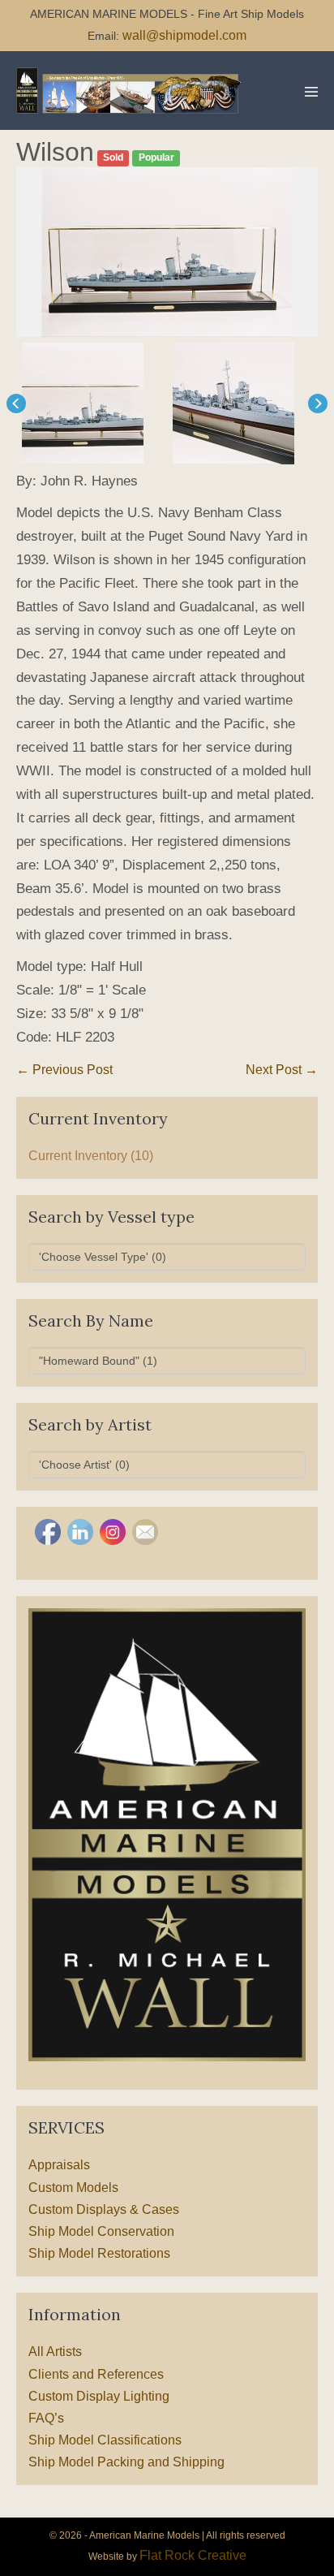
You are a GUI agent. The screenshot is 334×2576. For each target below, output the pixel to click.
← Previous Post (64, 1070)
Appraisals (59, 2165)
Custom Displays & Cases (104, 2209)
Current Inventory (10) (91, 1156)
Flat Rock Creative (193, 2555)
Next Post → (282, 1070)
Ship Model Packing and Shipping (126, 2462)
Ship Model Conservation (101, 2231)
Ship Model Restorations (99, 2253)
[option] (167, 252)
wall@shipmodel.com (184, 35)
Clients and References (96, 2374)
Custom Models (73, 2188)
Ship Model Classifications (105, 2440)
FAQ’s (46, 2418)
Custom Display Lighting (99, 2396)
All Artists (55, 2352)
